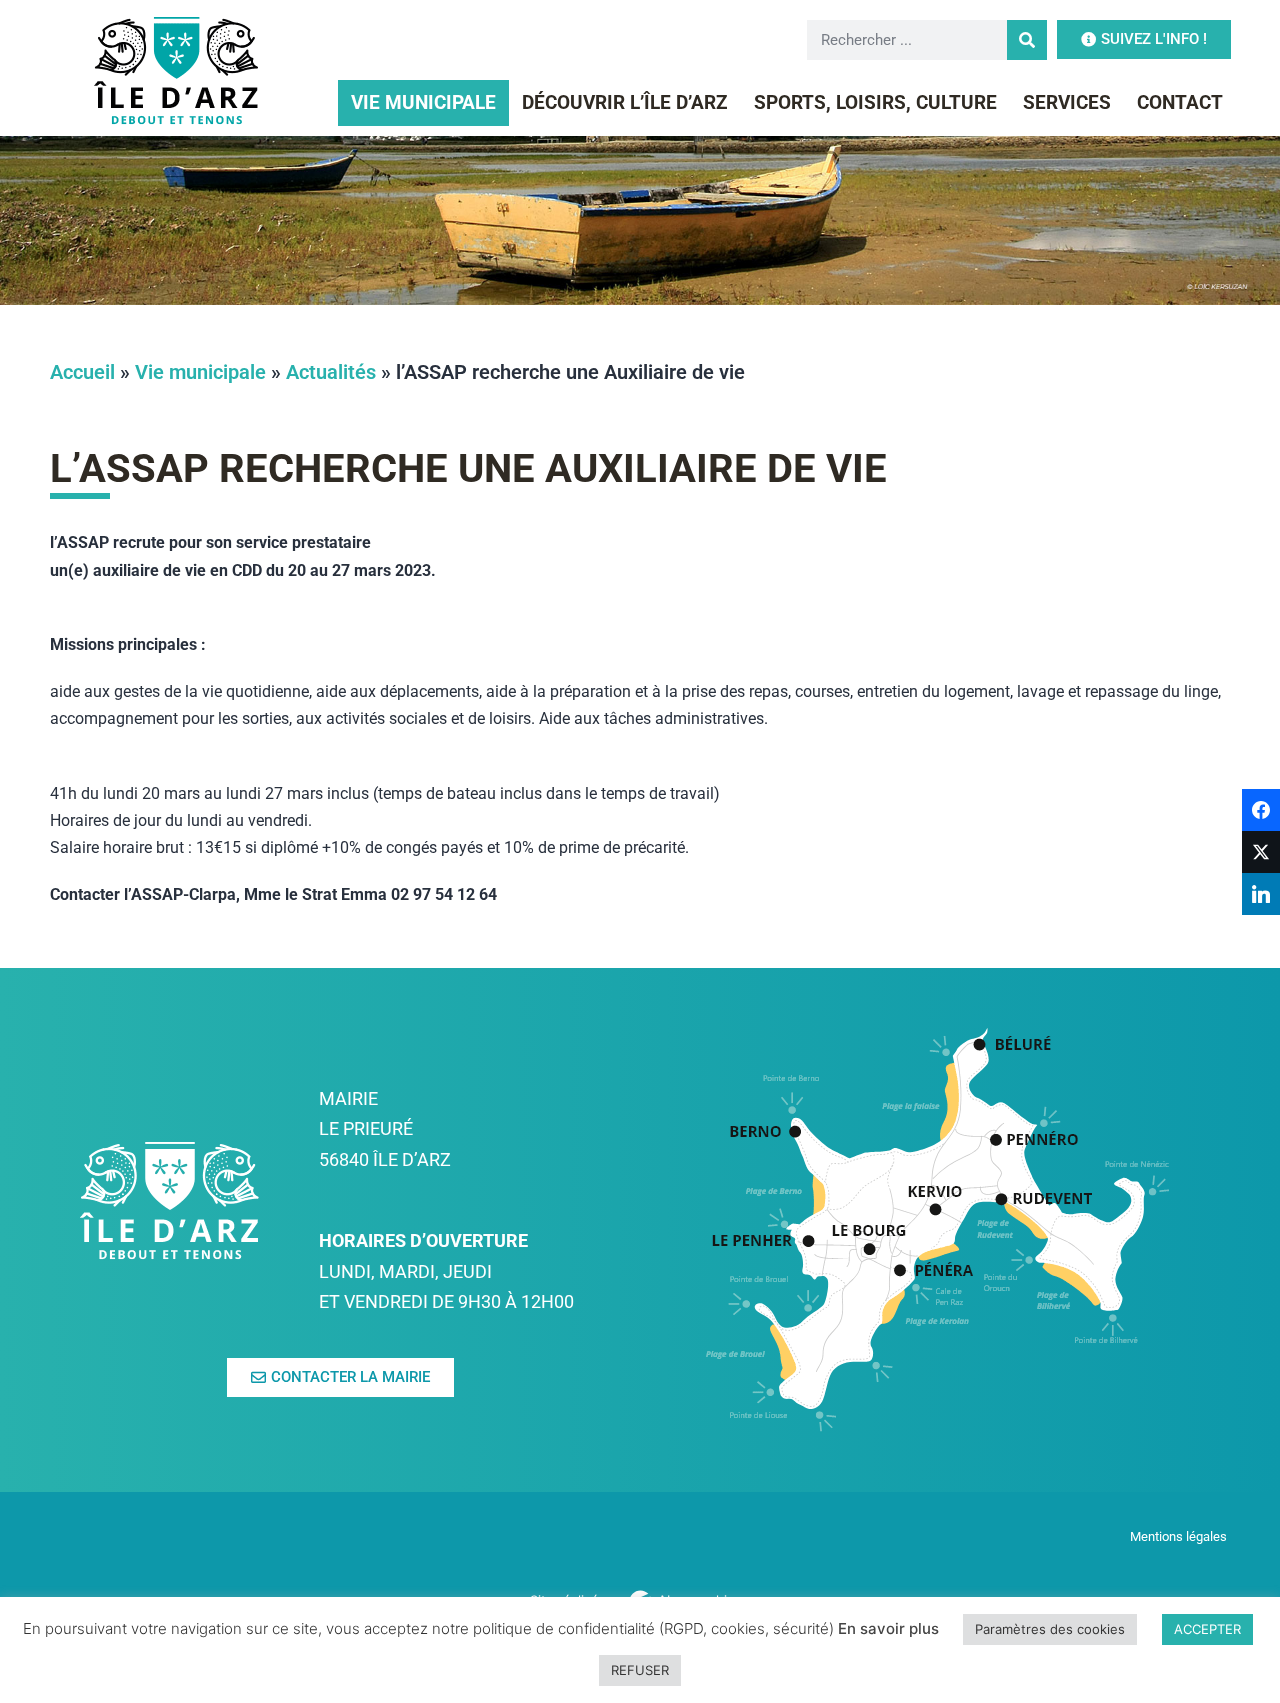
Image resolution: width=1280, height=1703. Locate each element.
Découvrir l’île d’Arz (625, 102)
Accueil (82, 372)
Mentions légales (1180, 1536)
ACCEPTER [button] (1207, 1629)
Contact (1180, 102)
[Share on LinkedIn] (1261, 894)
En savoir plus (888, 1628)
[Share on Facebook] (1261, 810)
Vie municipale (423, 102)
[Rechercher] (1027, 40)
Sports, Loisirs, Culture (875, 102)
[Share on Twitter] (1261, 852)
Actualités (331, 372)
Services (1067, 102)
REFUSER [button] (640, 1670)
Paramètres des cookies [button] (1050, 1629)
